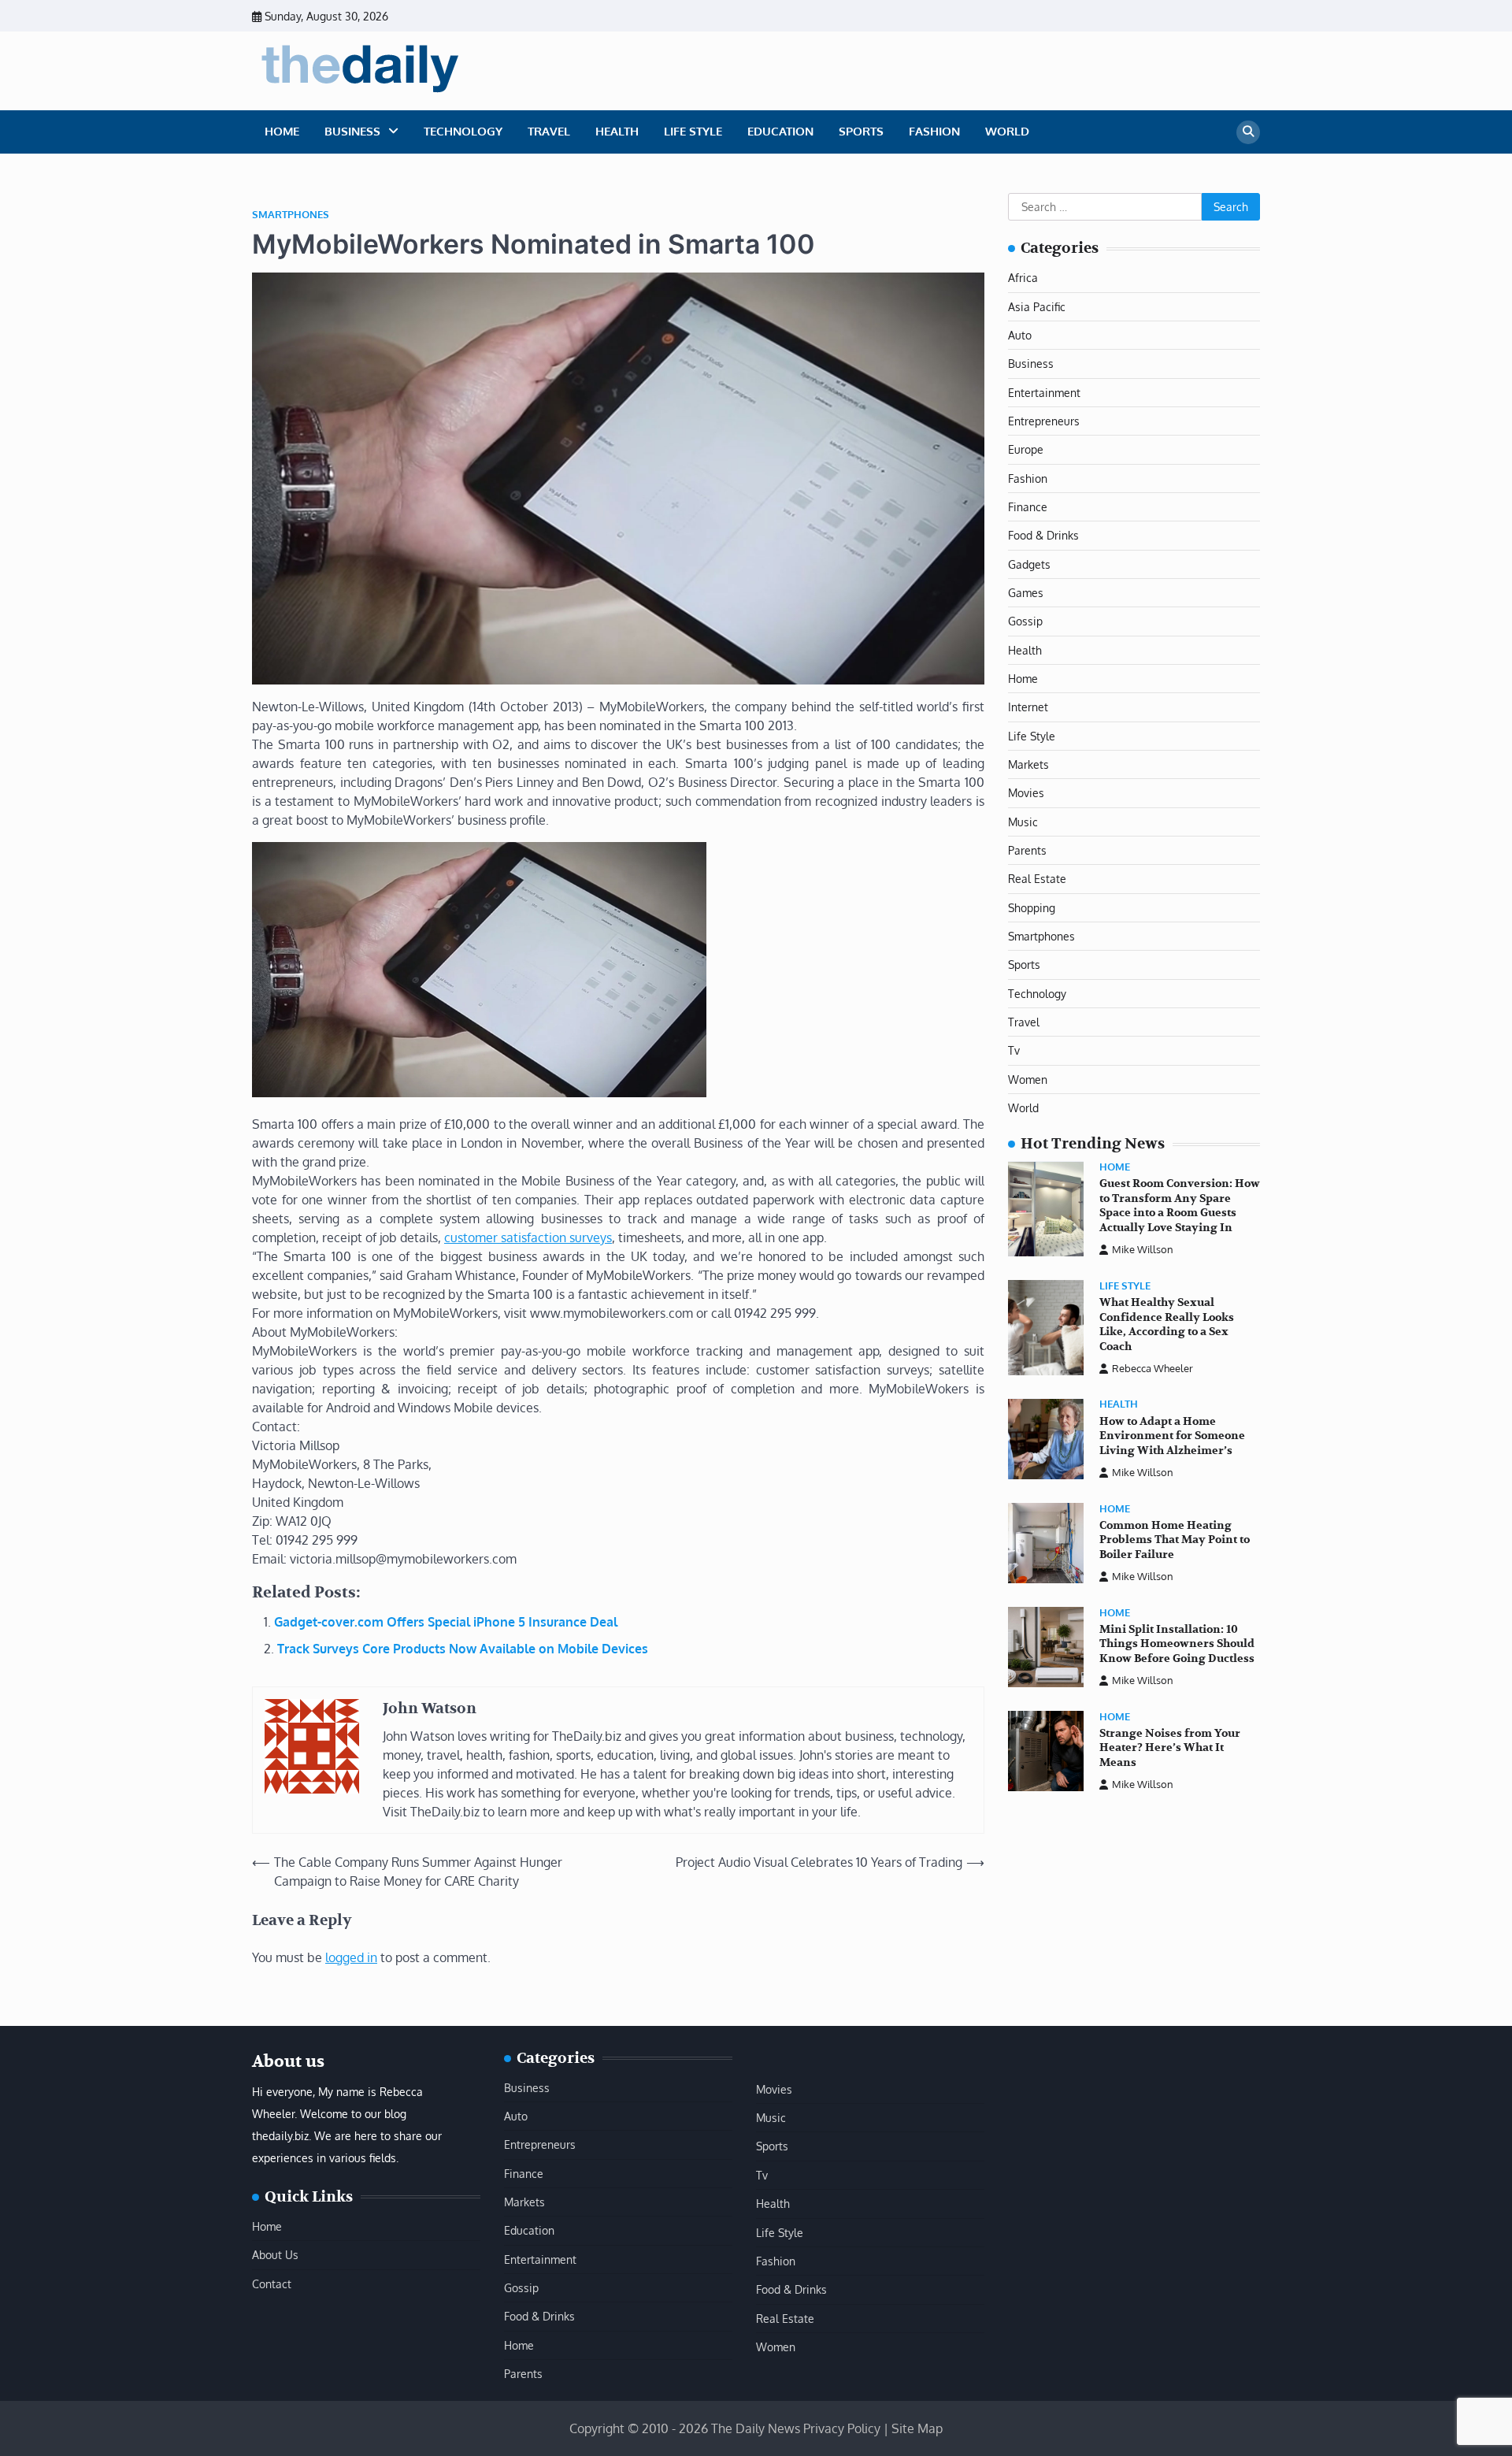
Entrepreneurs (1044, 421)
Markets (1028, 764)
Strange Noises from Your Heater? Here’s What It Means (1170, 1748)
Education (780, 131)
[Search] (1248, 132)
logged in (351, 1957)
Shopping (1032, 907)
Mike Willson (1143, 1250)
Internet (1028, 707)
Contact (272, 2283)
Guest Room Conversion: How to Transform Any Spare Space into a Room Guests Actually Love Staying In (1180, 1206)
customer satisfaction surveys (528, 1237)
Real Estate (1037, 879)
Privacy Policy (842, 2428)
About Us (275, 2254)
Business (352, 131)
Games (1026, 592)
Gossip (1025, 621)
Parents (1027, 850)
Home (282, 131)
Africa (1023, 277)
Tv (1014, 1051)
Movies (1026, 793)
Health (617, 131)
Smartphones (291, 215)
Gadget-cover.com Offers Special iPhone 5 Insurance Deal (446, 1622)
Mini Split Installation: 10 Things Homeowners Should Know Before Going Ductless (1177, 1644)
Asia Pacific (1037, 306)
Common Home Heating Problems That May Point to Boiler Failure (1175, 1540)
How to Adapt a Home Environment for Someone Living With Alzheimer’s (1172, 1436)
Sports (861, 131)
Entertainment (1044, 392)
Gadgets (1029, 564)
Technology (463, 131)
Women (1028, 1079)
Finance (1028, 506)
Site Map (917, 2428)
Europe (1026, 450)
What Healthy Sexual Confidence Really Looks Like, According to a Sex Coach (1167, 1324)
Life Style (693, 131)
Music (1023, 822)
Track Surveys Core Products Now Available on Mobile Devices (463, 1649)
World (1007, 131)
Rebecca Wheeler (1153, 1368)
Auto (1020, 335)
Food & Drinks (1043, 536)
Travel (549, 131)
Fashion (934, 131)
